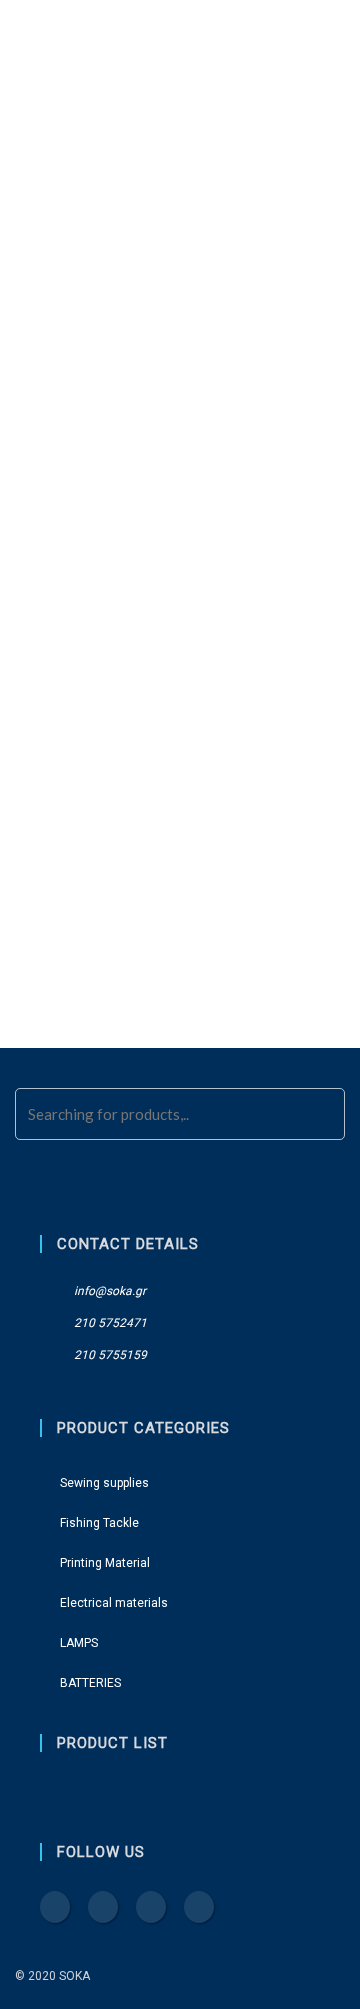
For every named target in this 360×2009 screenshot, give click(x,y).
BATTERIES (62, 499)
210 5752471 (109, 1323)
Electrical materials (102, 387)
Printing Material (94, 331)
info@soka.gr (108, 1291)
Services (206, 660)
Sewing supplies (86, 219)
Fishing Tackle (80, 275)
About (130, 660)
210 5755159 (109, 1355)
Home (65, 660)
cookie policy (180, 689)
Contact (57, 40)
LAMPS (51, 443)
